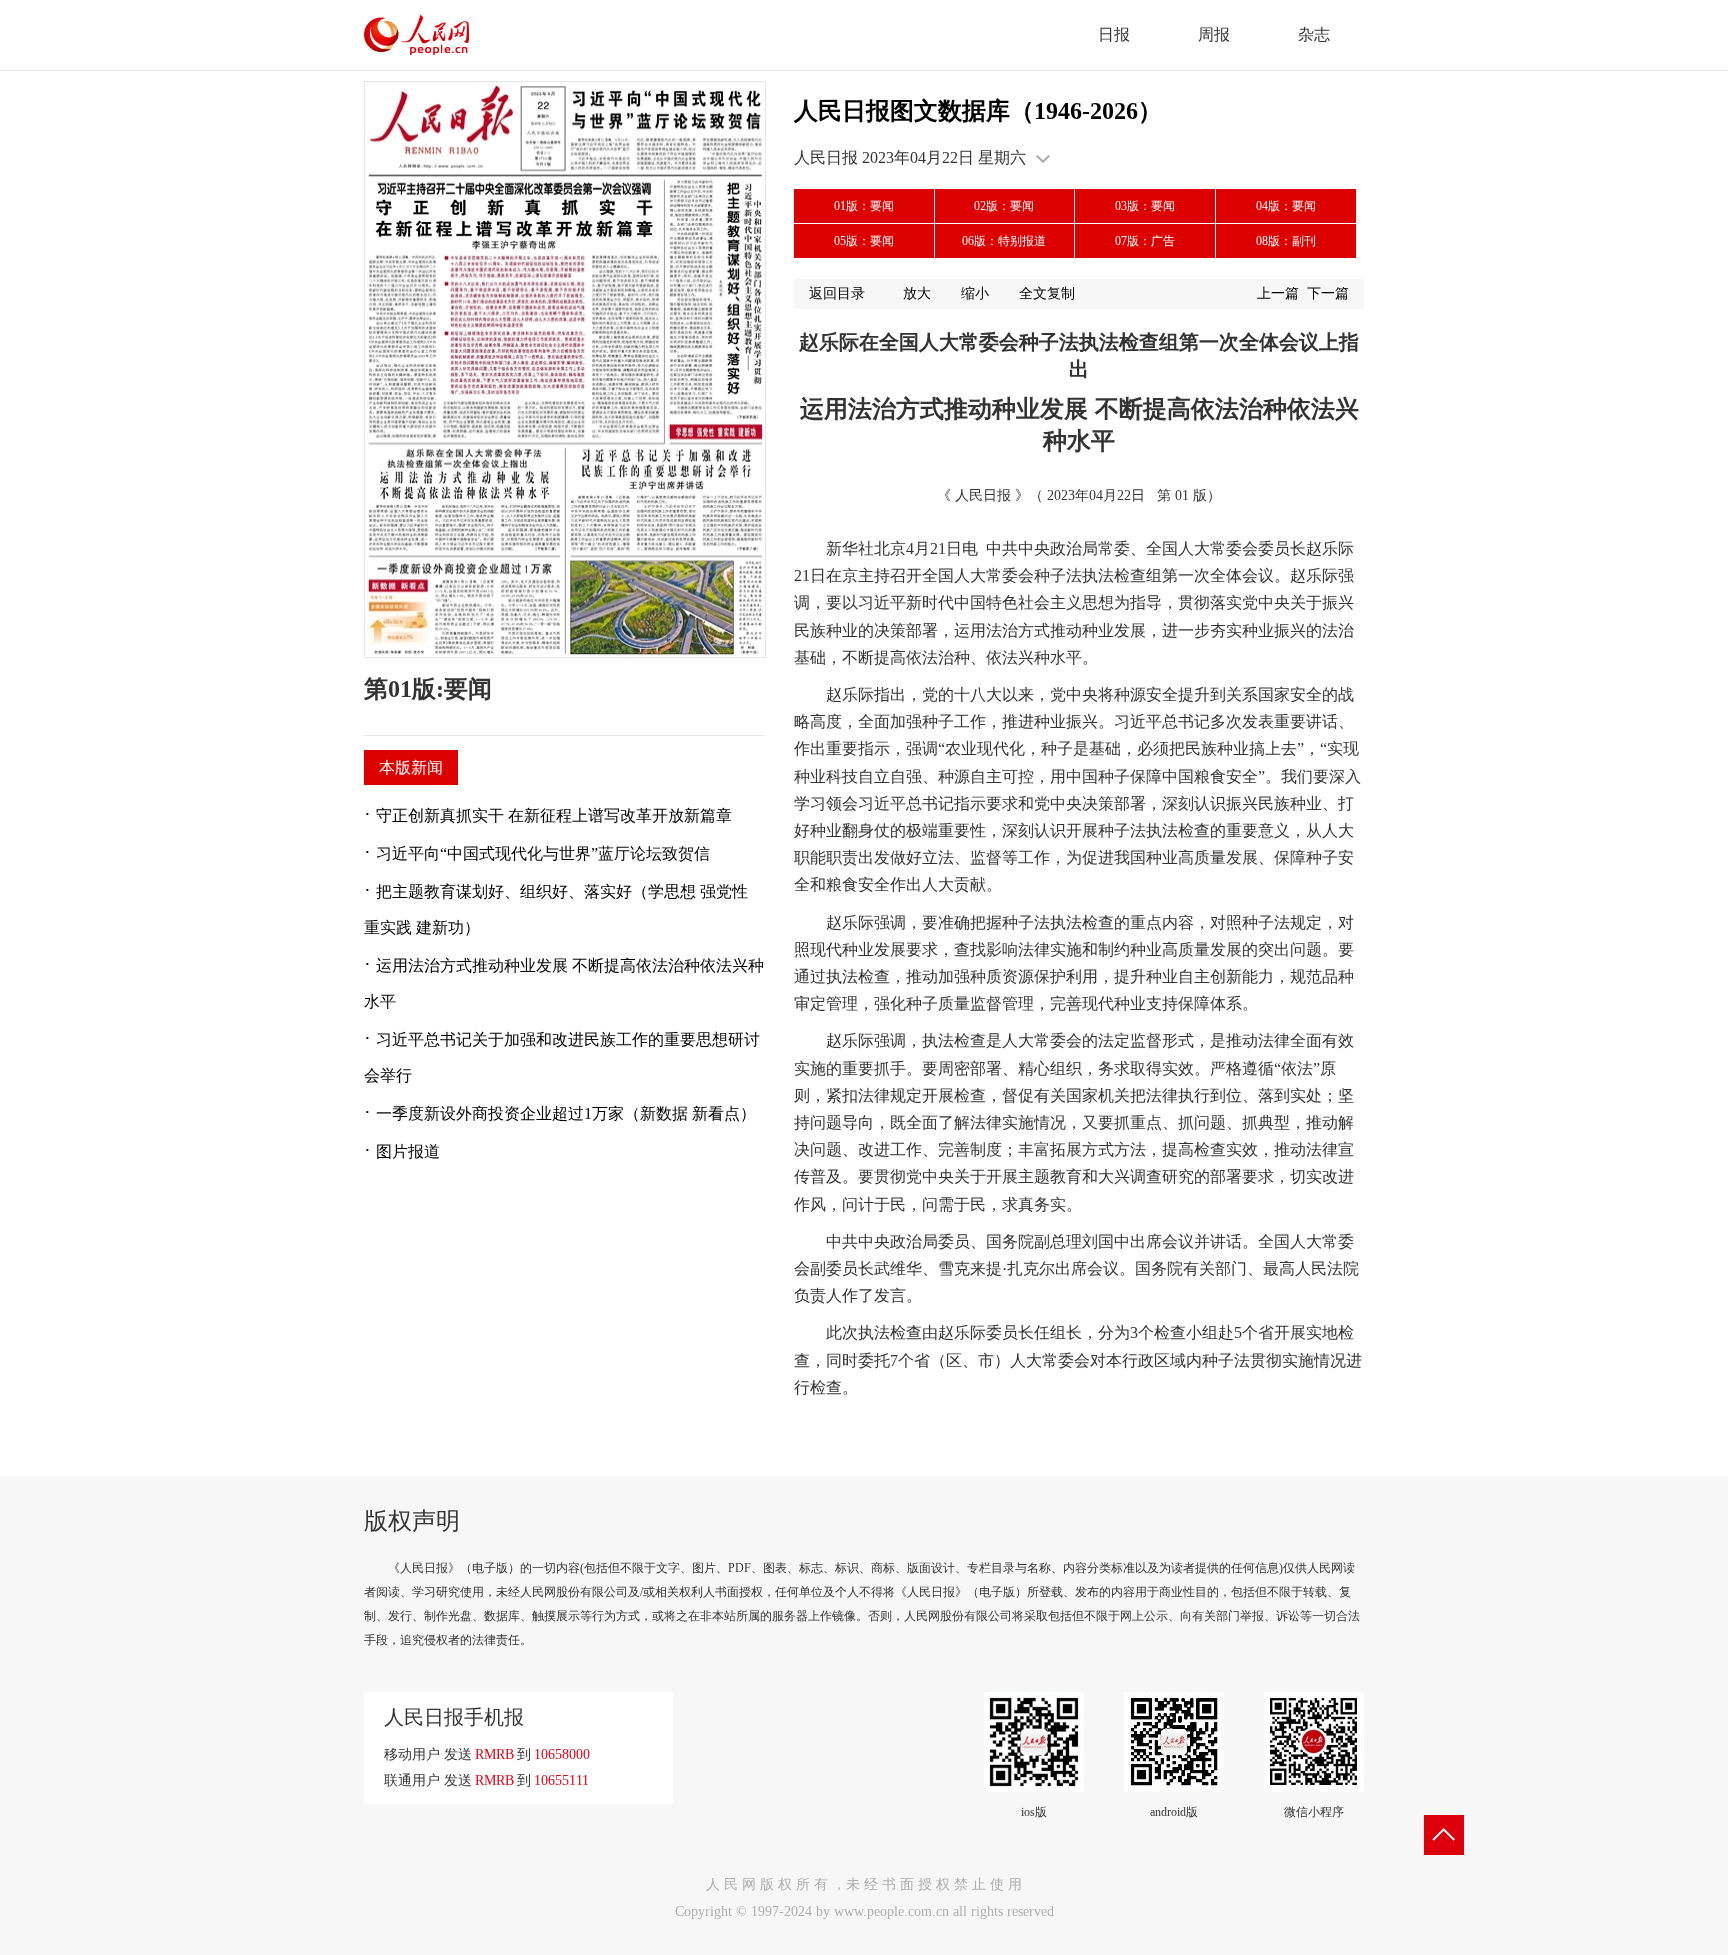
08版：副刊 (1286, 241)
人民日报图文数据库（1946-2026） (978, 111)
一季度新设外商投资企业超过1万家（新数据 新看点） (566, 1113)
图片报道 (408, 1151)
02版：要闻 (1004, 206)
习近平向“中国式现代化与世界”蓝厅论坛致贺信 (543, 853)
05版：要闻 (864, 241)
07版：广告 (1145, 241)
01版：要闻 (864, 206)
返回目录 (837, 293)
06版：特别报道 (1004, 241)
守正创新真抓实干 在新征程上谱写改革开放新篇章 (554, 815)
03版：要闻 (1145, 206)
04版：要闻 (1286, 206)
